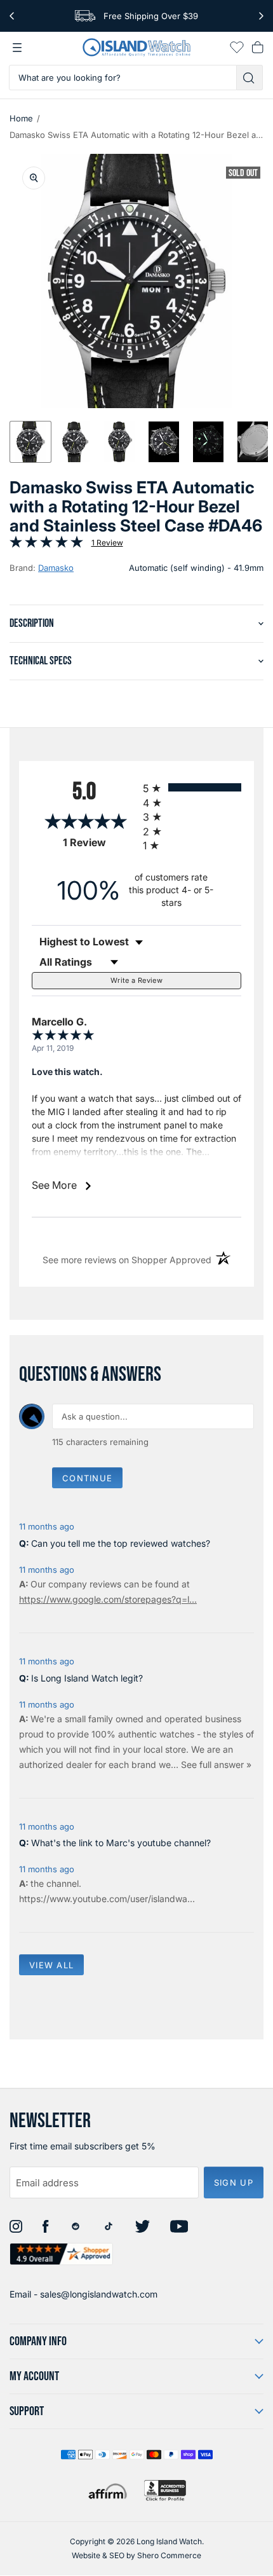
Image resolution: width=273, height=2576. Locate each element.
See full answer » (216, 1764)
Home (21, 118)
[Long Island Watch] (136, 47)
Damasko (56, 568)
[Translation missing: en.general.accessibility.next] (261, 16)
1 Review (107, 543)
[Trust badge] (61, 2254)
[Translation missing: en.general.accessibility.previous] (12, 16)
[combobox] (123, 78)
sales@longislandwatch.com (99, 2294)
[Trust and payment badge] (165, 2490)
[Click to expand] (34, 178)
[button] (30, 442)
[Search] (250, 78)
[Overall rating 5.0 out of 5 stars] (46, 545)
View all (51, 1965)
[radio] (192, 787)
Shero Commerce (169, 2555)
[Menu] (17, 48)
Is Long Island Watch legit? (87, 1678)
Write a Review (136, 980)
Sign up (234, 2182)
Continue (87, 1478)
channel (63, 1883)
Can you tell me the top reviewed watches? (121, 1543)
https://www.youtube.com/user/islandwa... (107, 1899)
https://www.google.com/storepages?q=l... (108, 1599)
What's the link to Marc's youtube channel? (121, 1843)
